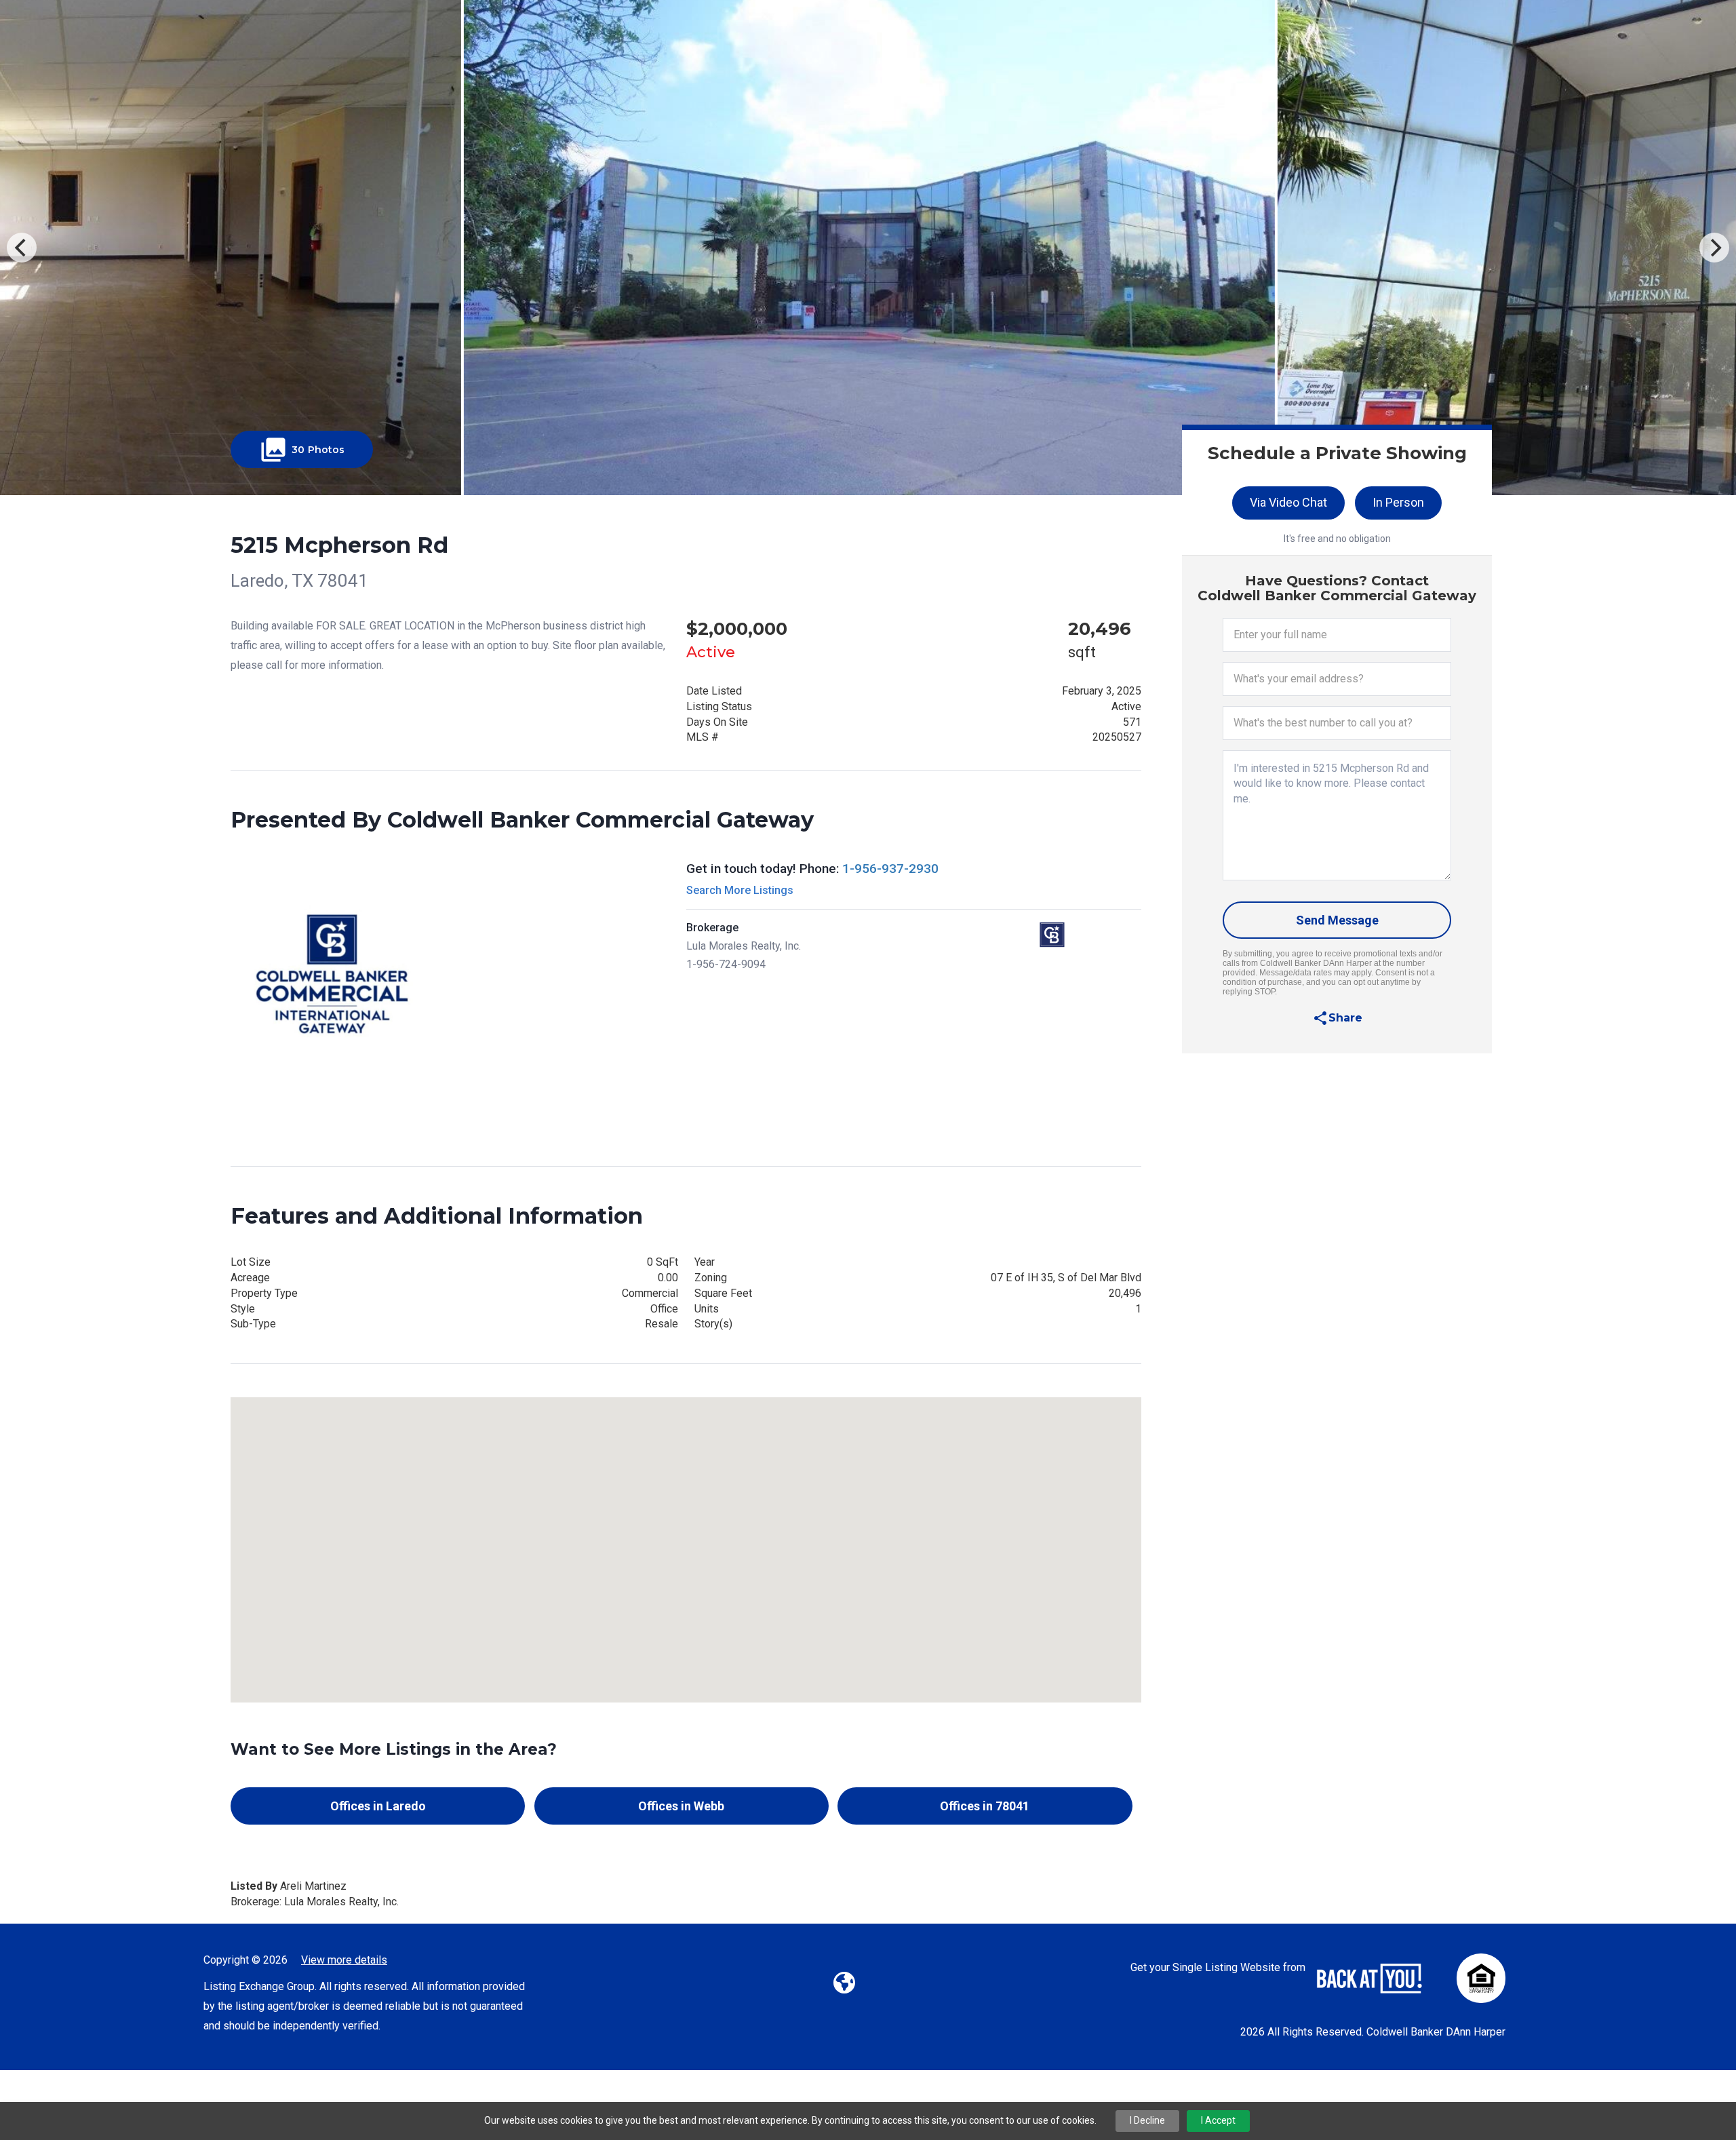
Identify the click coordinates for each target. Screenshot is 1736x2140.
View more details (344, 1960)
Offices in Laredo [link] (378, 1806)
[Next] (1714, 248)
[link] (1337, 1018)
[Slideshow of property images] (868, 248)
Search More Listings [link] (740, 890)
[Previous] (22, 248)
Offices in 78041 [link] (985, 1806)
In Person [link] (1398, 502)
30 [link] (302, 450)
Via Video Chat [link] (1288, 502)
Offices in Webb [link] (681, 1806)
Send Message (1337, 920)
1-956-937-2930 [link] (890, 869)
